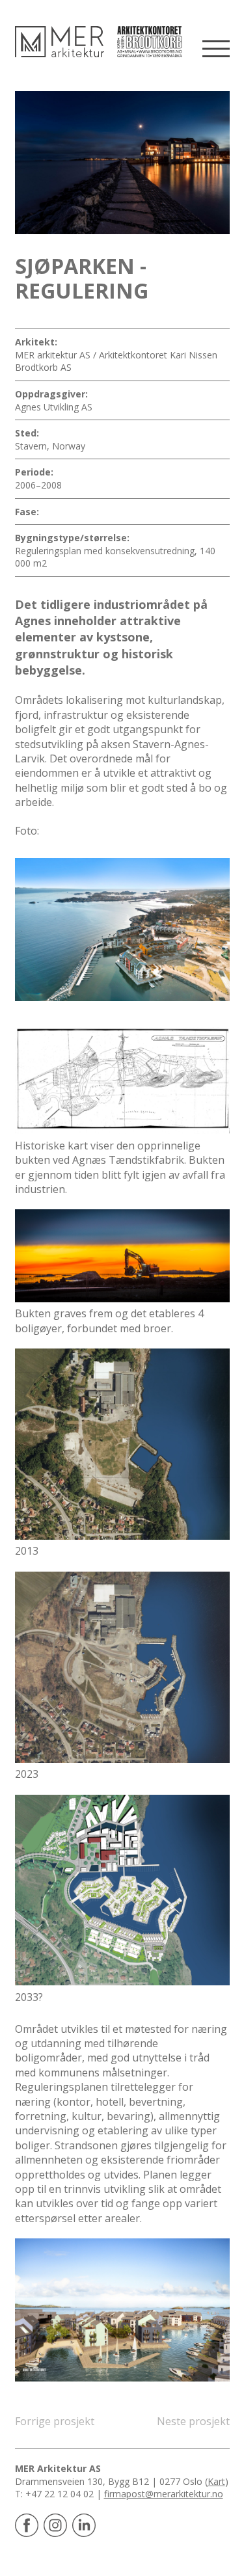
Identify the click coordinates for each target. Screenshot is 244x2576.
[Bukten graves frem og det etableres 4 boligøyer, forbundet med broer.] (122, 1256)
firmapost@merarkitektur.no (164, 2494)
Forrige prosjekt (55, 2421)
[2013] (122, 1444)
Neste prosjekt (193, 2421)
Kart (216, 2481)
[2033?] (122, 1890)
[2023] (122, 1667)
